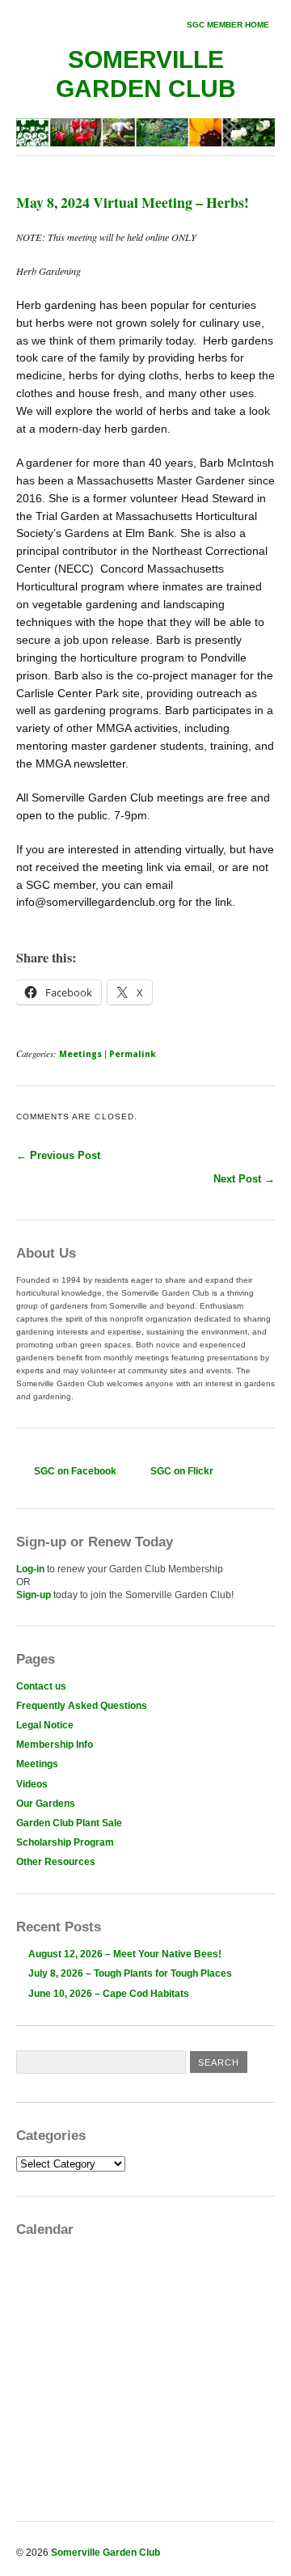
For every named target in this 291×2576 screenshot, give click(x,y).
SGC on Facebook (75, 1471)
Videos (32, 1784)
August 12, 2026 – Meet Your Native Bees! (125, 1954)
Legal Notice (45, 1725)
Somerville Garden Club (105, 2553)
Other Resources (56, 1862)
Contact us (41, 1686)
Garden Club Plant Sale (69, 1823)
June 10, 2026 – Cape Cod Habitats (109, 1994)
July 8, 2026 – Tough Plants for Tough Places (130, 1973)
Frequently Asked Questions (82, 1706)
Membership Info (55, 1745)
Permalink (133, 1054)
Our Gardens (46, 1804)
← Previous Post (58, 1155)
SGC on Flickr (182, 1471)
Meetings (80, 1054)
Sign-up (34, 1595)
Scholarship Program (65, 1842)
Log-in (30, 1569)
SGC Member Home (228, 25)
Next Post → (244, 1179)
